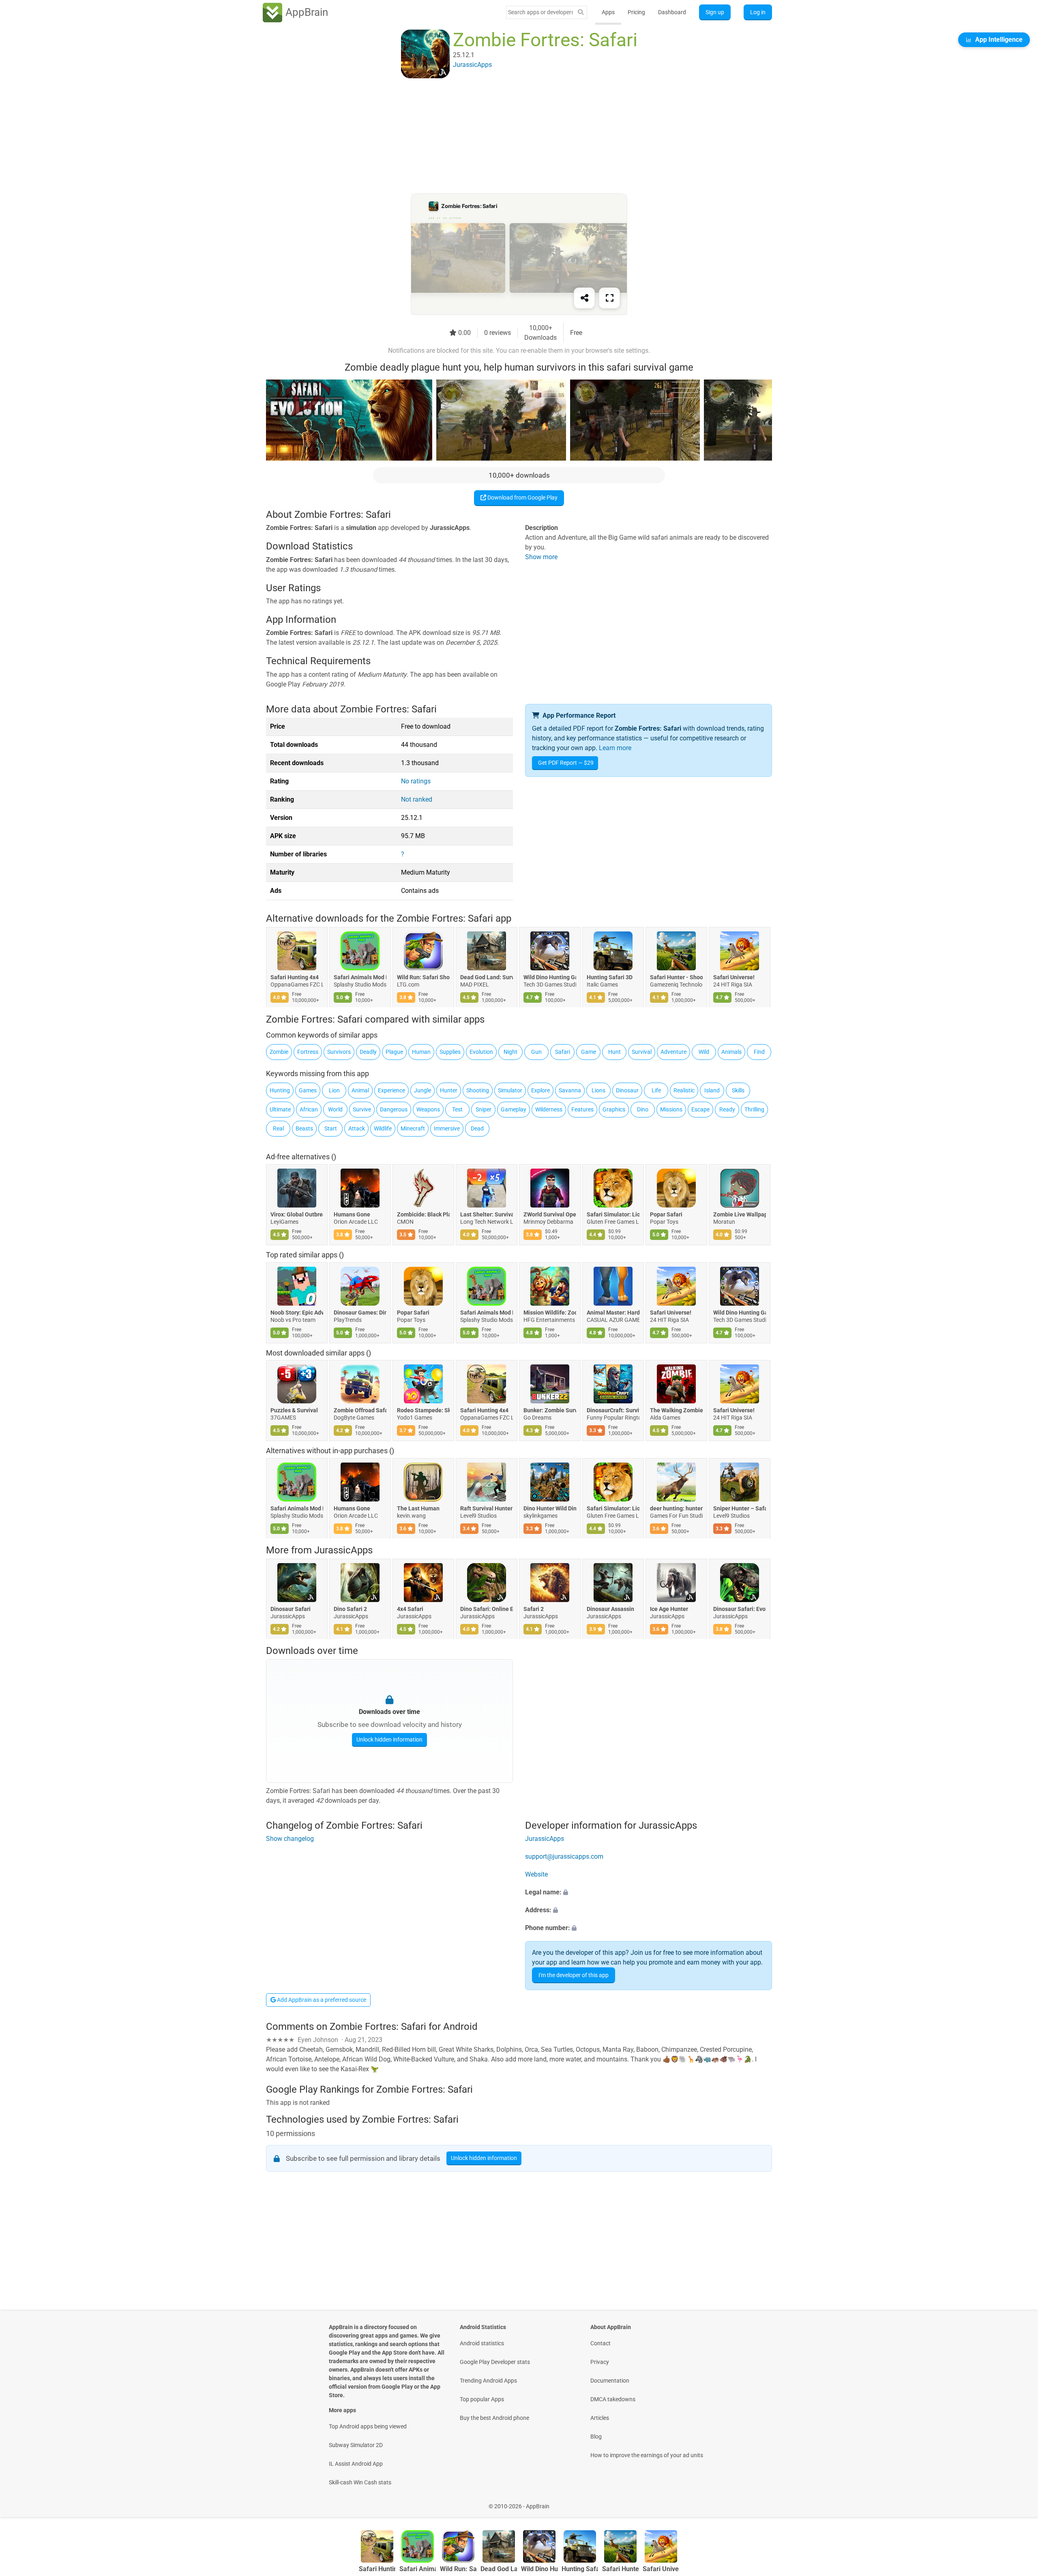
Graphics (614, 1109)
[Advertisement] (509, 137)
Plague (394, 1052)
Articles (600, 2418)
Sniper (484, 1109)
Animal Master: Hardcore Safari (613, 1312)
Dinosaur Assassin (610, 1609)
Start (331, 1128)
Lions (598, 1090)
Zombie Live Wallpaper (740, 1214)
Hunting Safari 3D (610, 978)
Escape (700, 1109)
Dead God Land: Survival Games (487, 978)
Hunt (614, 1052)
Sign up (715, 12)
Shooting (478, 1090)
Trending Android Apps (488, 2381)
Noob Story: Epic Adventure (297, 1312)
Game (589, 1052)
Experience (391, 1090)
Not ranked (417, 799)
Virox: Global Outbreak (297, 1214)
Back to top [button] (1018, 2502)
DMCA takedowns (613, 2399)
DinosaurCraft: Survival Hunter (613, 1410)
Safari (563, 1052)
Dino (643, 1109)
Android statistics (482, 2343)
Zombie (279, 1052)
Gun (536, 1052)
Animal (360, 1090)
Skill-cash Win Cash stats (360, 2482)
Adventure (673, 1052)
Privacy (600, 2362)
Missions (671, 1109)
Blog (596, 2437)
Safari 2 (534, 1609)
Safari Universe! (734, 978)
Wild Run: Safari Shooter (423, 978)
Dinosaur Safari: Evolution (740, 1609)
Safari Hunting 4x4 (295, 978)
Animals (731, 1052)
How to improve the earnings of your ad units (647, 2455)
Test (457, 1109)
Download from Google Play (522, 498)
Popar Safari (666, 1214)
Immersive (447, 1128)
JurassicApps (343, 1550)
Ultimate (280, 1109)
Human (421, 1052)
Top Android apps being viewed (368, 2426)
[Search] (581, 12)
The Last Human (418, 1508)
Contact (600, 2343)
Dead (477, 1128)
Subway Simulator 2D (356, 2445)
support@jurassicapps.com (564, 1856)
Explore (540, 1090)
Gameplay (514, 1109)
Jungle (422, 1090)
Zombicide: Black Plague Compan (423, 1214)
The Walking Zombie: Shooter (676, 1410)
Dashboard (672, 12)
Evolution (481, 1052)
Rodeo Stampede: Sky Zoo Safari (423, 1410)
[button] (649, 1892)
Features (582, 1109)
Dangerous (394, 1109)
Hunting (280, 1090)
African (309, 1109)
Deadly (368, 1052)
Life (656, 1090)
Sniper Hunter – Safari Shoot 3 (740, 1508)
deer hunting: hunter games (676, 1508)
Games (308, 1090)
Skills (738, 1090)
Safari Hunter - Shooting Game (676, 978)
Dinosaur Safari (291, 1609)
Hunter (449, 1090)
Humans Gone (352, 1214)
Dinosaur (627, 1090)
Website (536, 1874)
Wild (704, 1052)
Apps (608, 12)
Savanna (570, 1090)
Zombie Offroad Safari (360, 1410)
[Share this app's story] (584, 298)
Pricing (636, 12)
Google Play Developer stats (495, 2362)
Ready (727, 1109)
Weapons (428, 1109)
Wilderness (549, 1109)
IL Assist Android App (356, 2464)
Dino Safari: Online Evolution (487, 1609)
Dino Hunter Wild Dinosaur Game (550, 1508)
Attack (357, 1128)
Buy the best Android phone (494, 2418)
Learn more (615, 748)
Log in (758, 12)
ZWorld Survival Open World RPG (550, 1214)
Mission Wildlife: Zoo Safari (550, 1312)
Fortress (308, 1052)
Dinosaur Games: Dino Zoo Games (360, 1312)
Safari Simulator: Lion (613, 1214)
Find (759, 1052)
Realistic (684, 1090)
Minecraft (413, 1128)
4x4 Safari (410, 1609)
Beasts (304, 1128)
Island (712, 1090)
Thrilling (754, 1109)
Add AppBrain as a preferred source (321, 2000)
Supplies (450, 1052)
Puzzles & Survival (294, 1410)
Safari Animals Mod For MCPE (360, 978)
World (335, 1109)
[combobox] (540, 12)
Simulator (510, 1090)
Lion (334, 1090)
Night (510, 1052)
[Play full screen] (609, 298)
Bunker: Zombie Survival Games (550, 1410)
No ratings (416, 781)
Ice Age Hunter (669, 1609)
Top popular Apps (482, 2399)
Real (278, 1128)
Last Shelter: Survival (487, 1214)
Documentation (610, 2381)
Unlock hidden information (389, 1739)
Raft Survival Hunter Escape (487, 1508)
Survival (642, 1052)
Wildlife (383, 1128)
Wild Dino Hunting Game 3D (550, 978)
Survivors (339, 1052)
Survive (362, 1109)
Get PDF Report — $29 (566, 763)
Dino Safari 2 (350, 1609)
